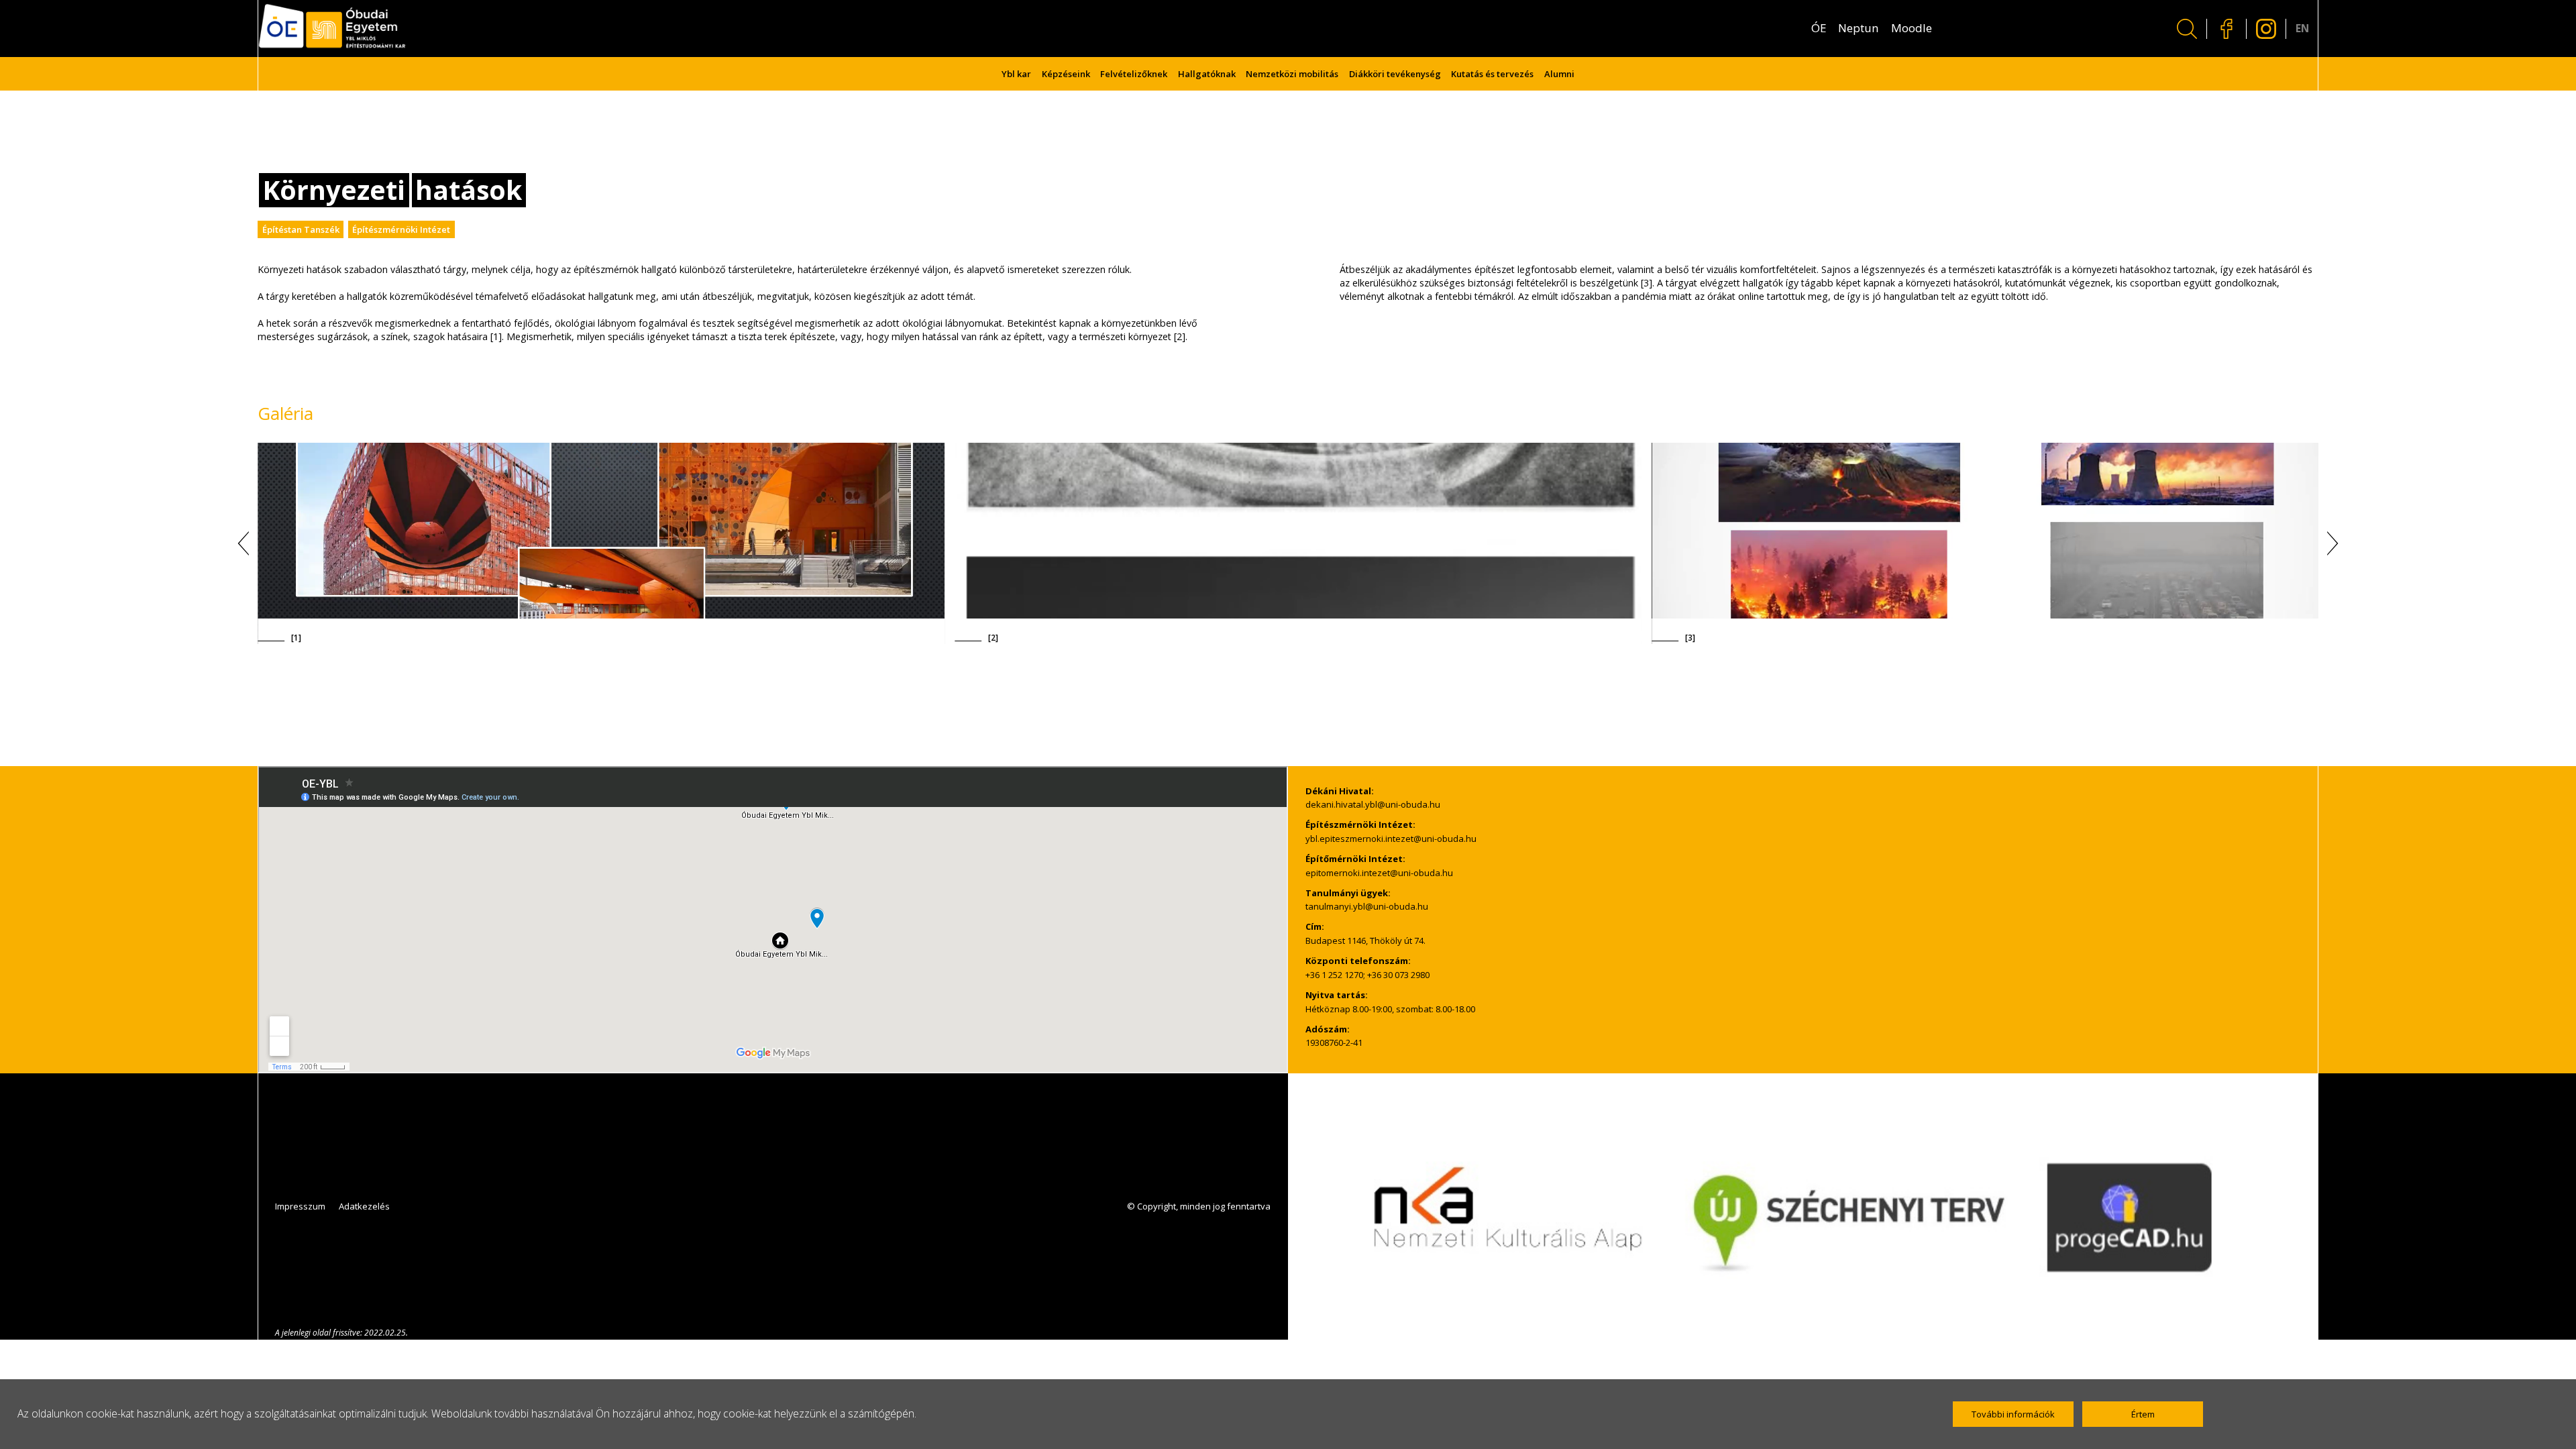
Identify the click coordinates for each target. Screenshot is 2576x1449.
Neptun (1859, 28)
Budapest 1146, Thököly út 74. (1365, 941)
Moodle (1912, 28)
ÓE (1819, 28)
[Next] (2328, 543)
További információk (2013, 1414)
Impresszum (300, 1206)
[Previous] (248, 543)
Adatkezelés (364, 1206)
